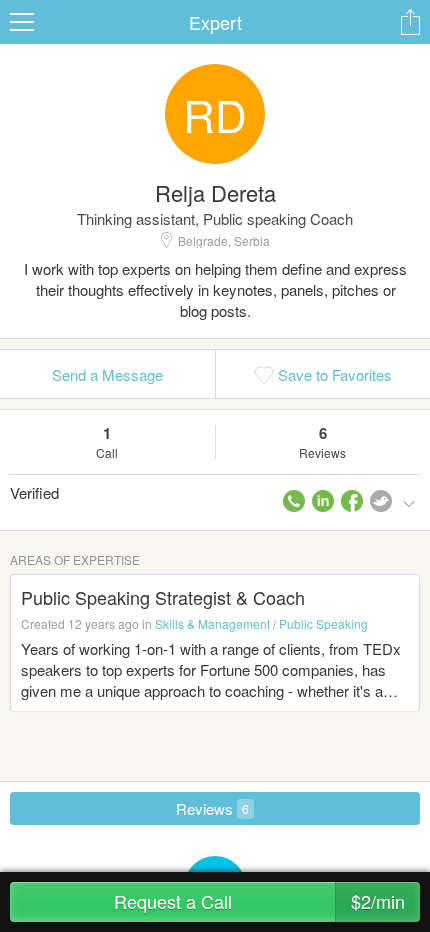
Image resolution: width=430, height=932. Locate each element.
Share (410, 22)
